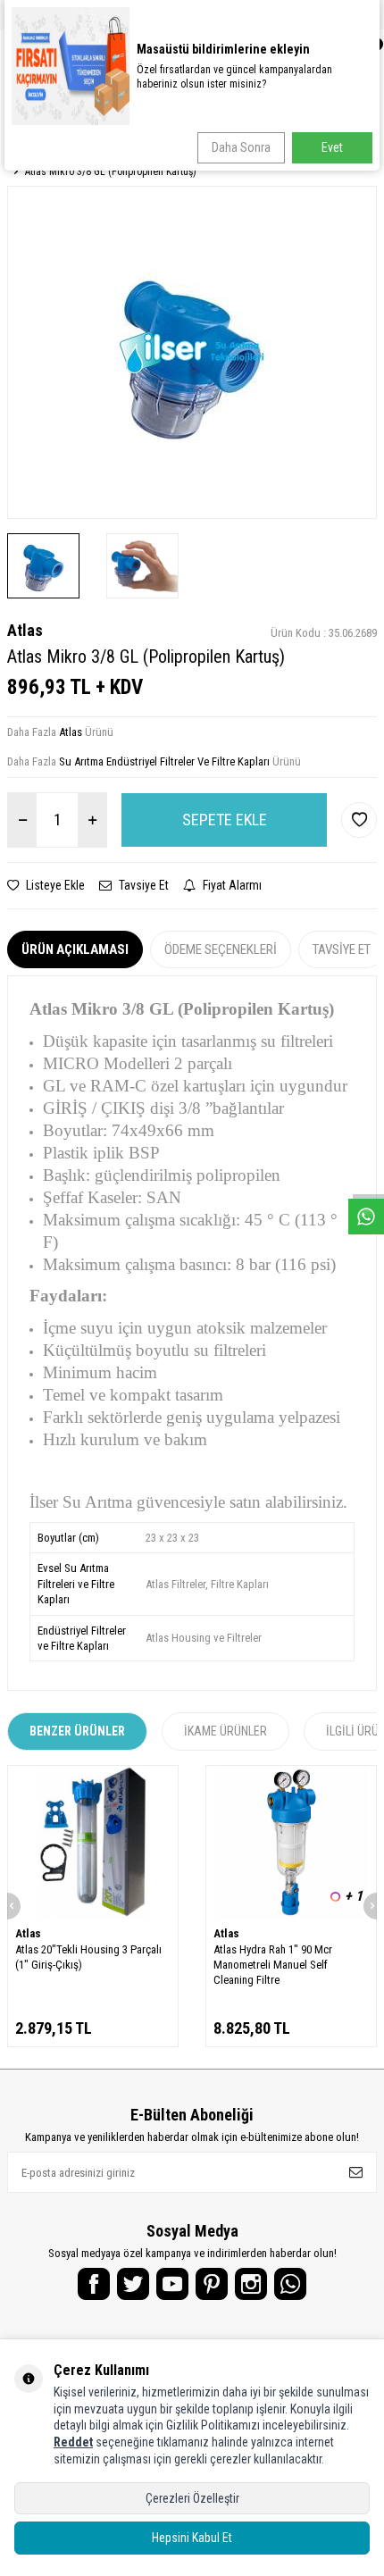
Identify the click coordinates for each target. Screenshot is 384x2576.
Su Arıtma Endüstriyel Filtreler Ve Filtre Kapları (164, 761)
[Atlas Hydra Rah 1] (291, 1842)
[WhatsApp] (290, 2284)
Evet (332, 147)
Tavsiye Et (142, 885)
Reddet (73, 2442)
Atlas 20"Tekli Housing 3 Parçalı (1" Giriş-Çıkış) (88, 1957)
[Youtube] (172, 2284)
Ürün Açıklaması (75, 949)
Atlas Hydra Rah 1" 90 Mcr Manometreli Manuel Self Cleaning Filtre (273, 1965)
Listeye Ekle (54, 885)
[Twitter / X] (133, 2284)
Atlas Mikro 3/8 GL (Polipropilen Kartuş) (111, 171)
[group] (192, 352)
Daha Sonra (241, 147)
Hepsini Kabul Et (192, 2538)
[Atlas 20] (93, 1842)
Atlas (25, 630)
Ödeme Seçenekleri (221, 949)
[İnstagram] (251, 2284)
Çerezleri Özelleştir (192, 2498)
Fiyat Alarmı (231, 885)
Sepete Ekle (225, 820)
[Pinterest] (212, 2284)
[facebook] (94, 2284)
